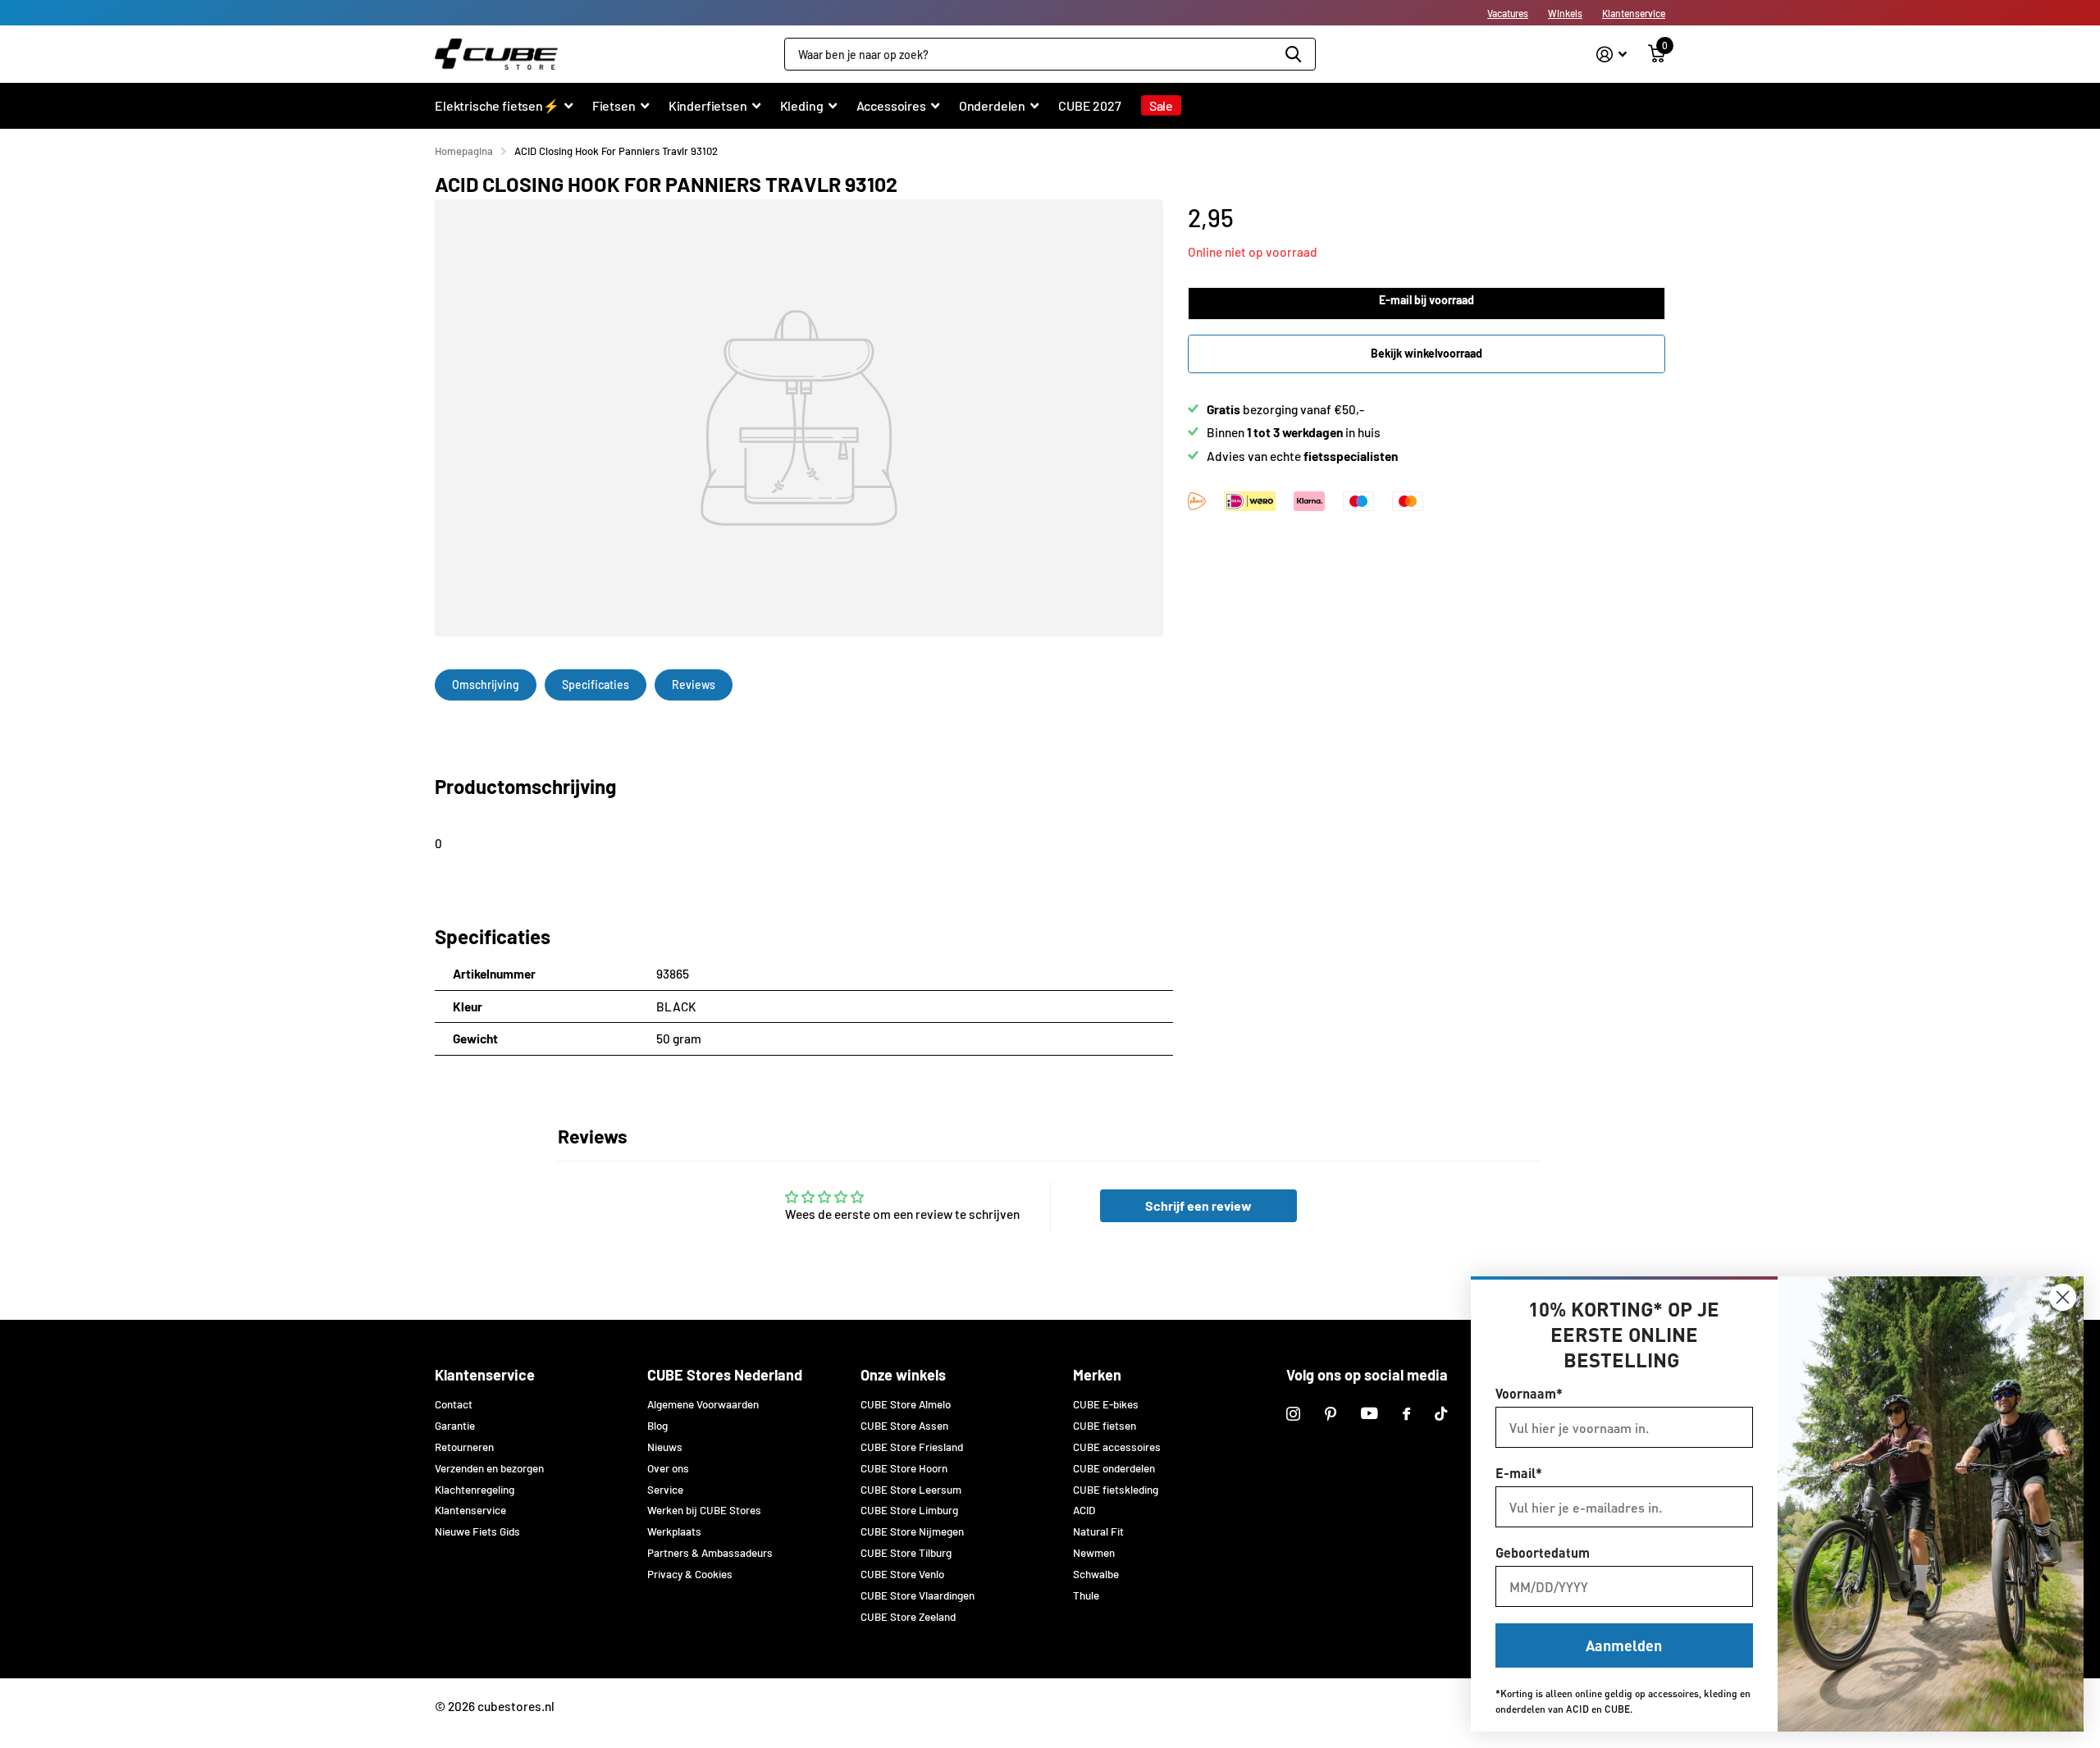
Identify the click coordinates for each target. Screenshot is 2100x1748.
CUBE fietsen (1105, 1426)
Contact (454, 1404)
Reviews (694, 685)
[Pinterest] (1331, 1414)
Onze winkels (903, 1375)
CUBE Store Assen (904, 1426)
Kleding (802, 105)
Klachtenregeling (475, 1490)
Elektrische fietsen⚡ (497, 105)
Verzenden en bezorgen (489, 1468)
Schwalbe (1096, 1574)
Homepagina (464, 151)
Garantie (455, 1426)
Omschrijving (486, 685)
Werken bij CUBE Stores (704, 1510)
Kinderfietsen (708, 105)
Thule (1086, 1595)
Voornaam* (1529, 1393)
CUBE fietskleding (1116, 1490)
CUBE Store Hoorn (904, 1468)
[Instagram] (1293, 1414)
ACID (1084, 1510)
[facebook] (1406, 1414)
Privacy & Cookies (690, 1574)
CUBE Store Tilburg (906, 1553)
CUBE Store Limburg (909, 1510)
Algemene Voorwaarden (703, 1404)
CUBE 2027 (1090, 105)
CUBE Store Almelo (906, 1404)
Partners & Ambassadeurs (710, 1553)
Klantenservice (1634, 13)
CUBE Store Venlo (902, 1574)
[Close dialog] (2063, 1297)
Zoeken (1293, 54)
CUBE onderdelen (1114, 1468)
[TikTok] (1441, 1414)
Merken (1097, 1375)
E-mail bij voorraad (1427, 300)
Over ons (668, 1468)
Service (665, 1490)
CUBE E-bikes (1106, 1404)
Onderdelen (992, 105)
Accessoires (891, 105)
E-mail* (1519, 1473)
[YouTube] (1370, 1413)
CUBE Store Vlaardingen (918, 1595)
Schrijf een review (1198, 1205)
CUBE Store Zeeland (908, 1617)
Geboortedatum (1543, 1552)
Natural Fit (1098, 1531)
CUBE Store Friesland (912, 1447)
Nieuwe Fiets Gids (477, 1531)
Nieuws (665, 1447)
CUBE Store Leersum (911, 1490)
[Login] (1612, 55)
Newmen (1094, 1553)
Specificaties (596, 685)
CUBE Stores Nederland (725, 1375)
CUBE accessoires (1117, 1447)
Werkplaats (674, 1531)
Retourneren (464, 1447)
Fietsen (614, 105)
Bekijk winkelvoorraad (1427, 353)
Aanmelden (1624, 1645)
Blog (657, 1426)
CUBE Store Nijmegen (912, 1531)
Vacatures (1508, 13)
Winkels (1565, 13)
